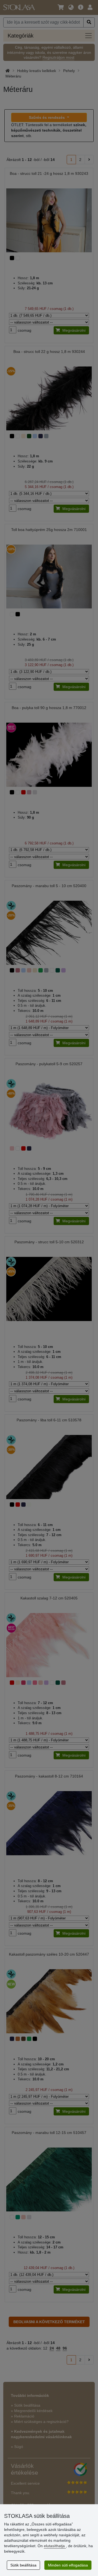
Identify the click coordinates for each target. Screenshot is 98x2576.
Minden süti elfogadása (68, 2565)
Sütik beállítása (23, 2565)
